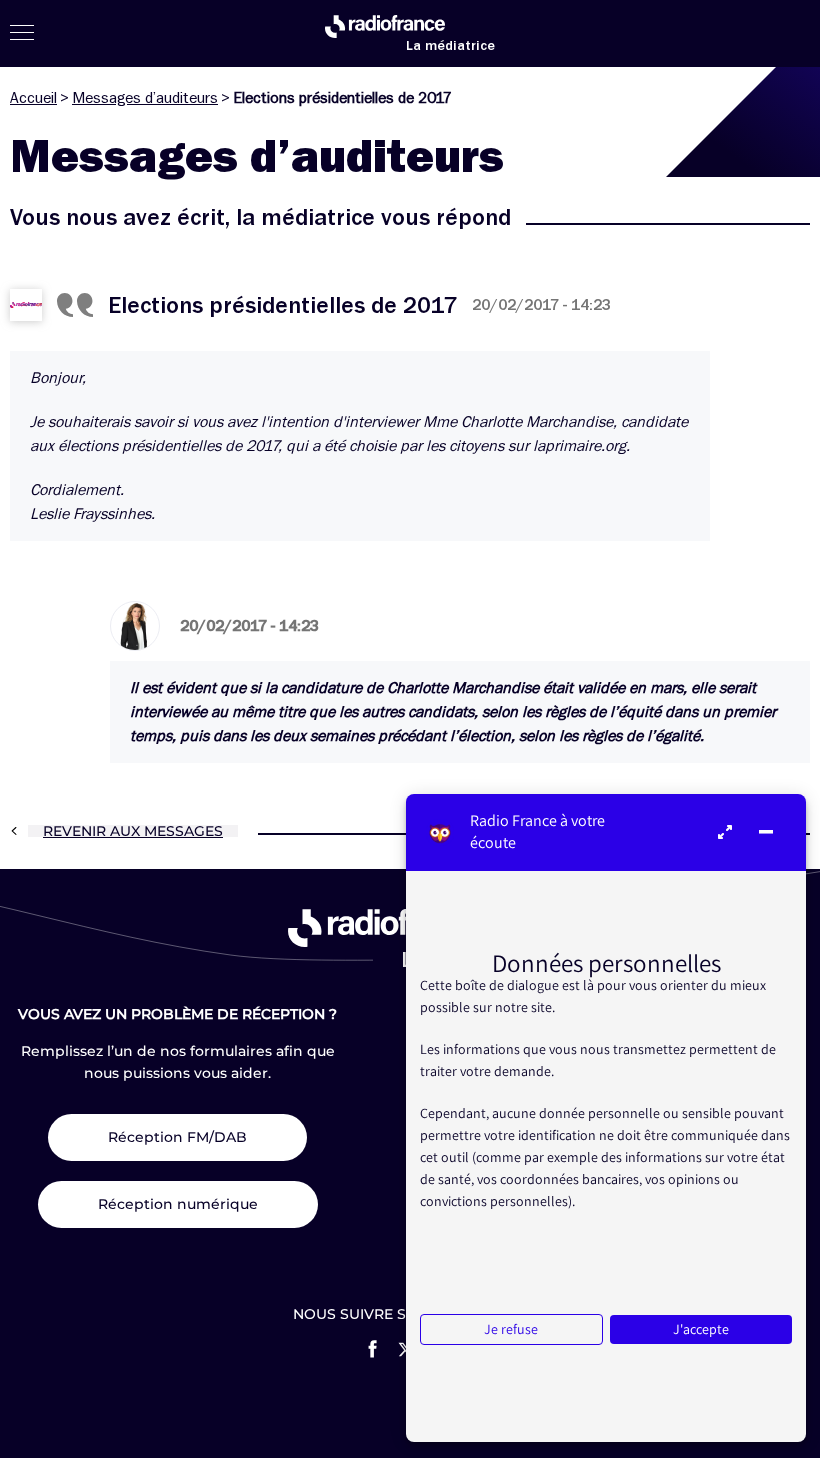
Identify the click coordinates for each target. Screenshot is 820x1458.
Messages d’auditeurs (145, 98)
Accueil (33, 98)
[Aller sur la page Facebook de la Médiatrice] (372, 1349)
